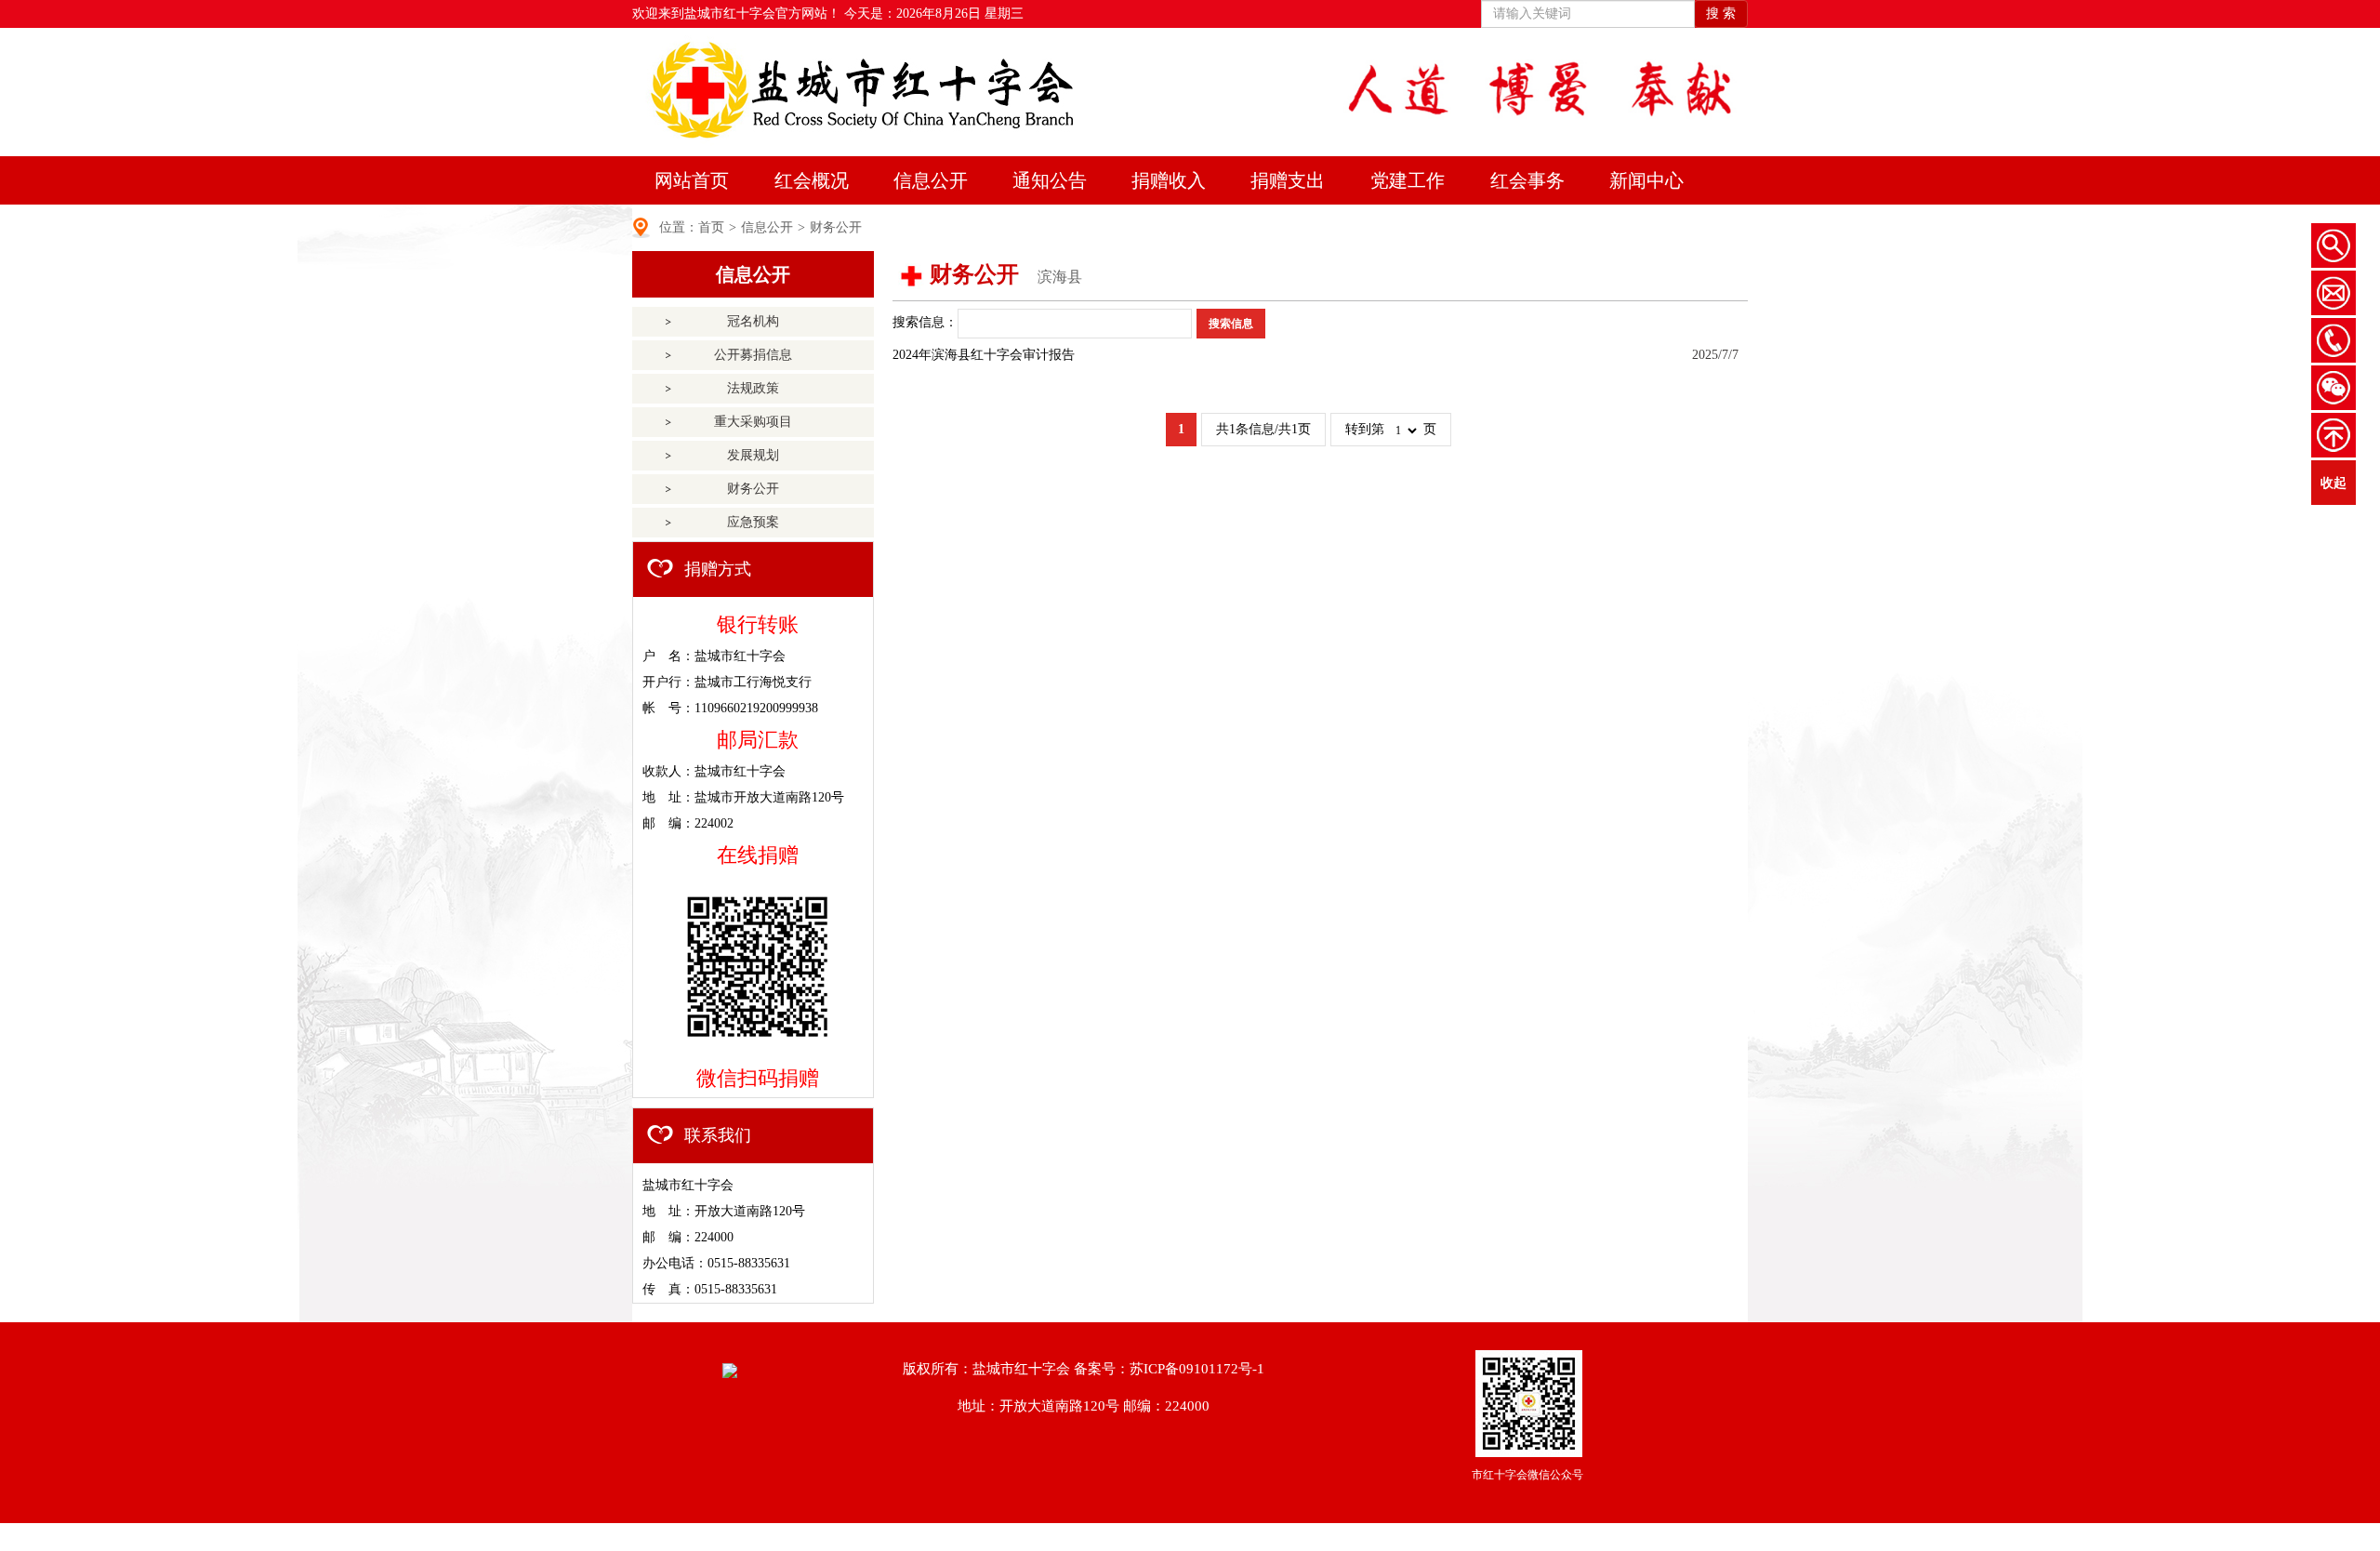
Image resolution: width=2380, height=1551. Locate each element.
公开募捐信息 (753, 355)
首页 (711, 227)
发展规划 (753, 455)
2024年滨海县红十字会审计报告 (984, 355)
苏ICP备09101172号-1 (1197, 1369)
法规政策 (753, 388)
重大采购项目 (753, 422)
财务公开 (836, 227)
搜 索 (1721, 13)
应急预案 (753, 522)
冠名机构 (753, 321)
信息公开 (767, 227)
